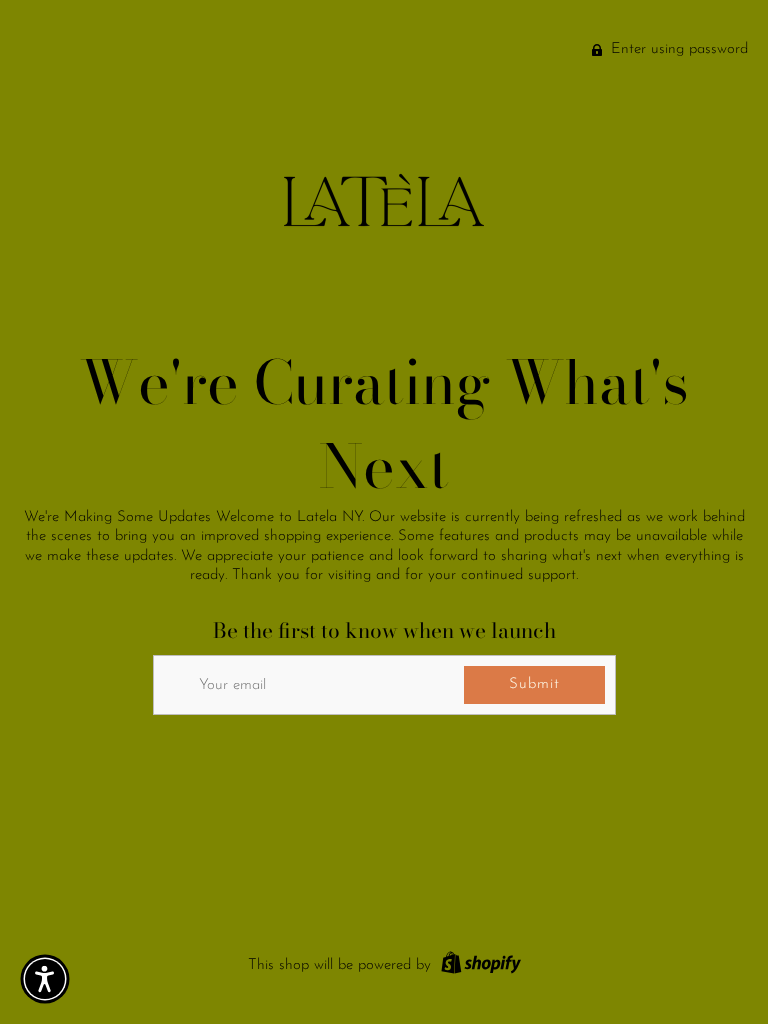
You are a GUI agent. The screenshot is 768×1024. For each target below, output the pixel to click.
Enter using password (677, 49)
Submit (534, 684)
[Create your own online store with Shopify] (478, 965)
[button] (45, 979)
